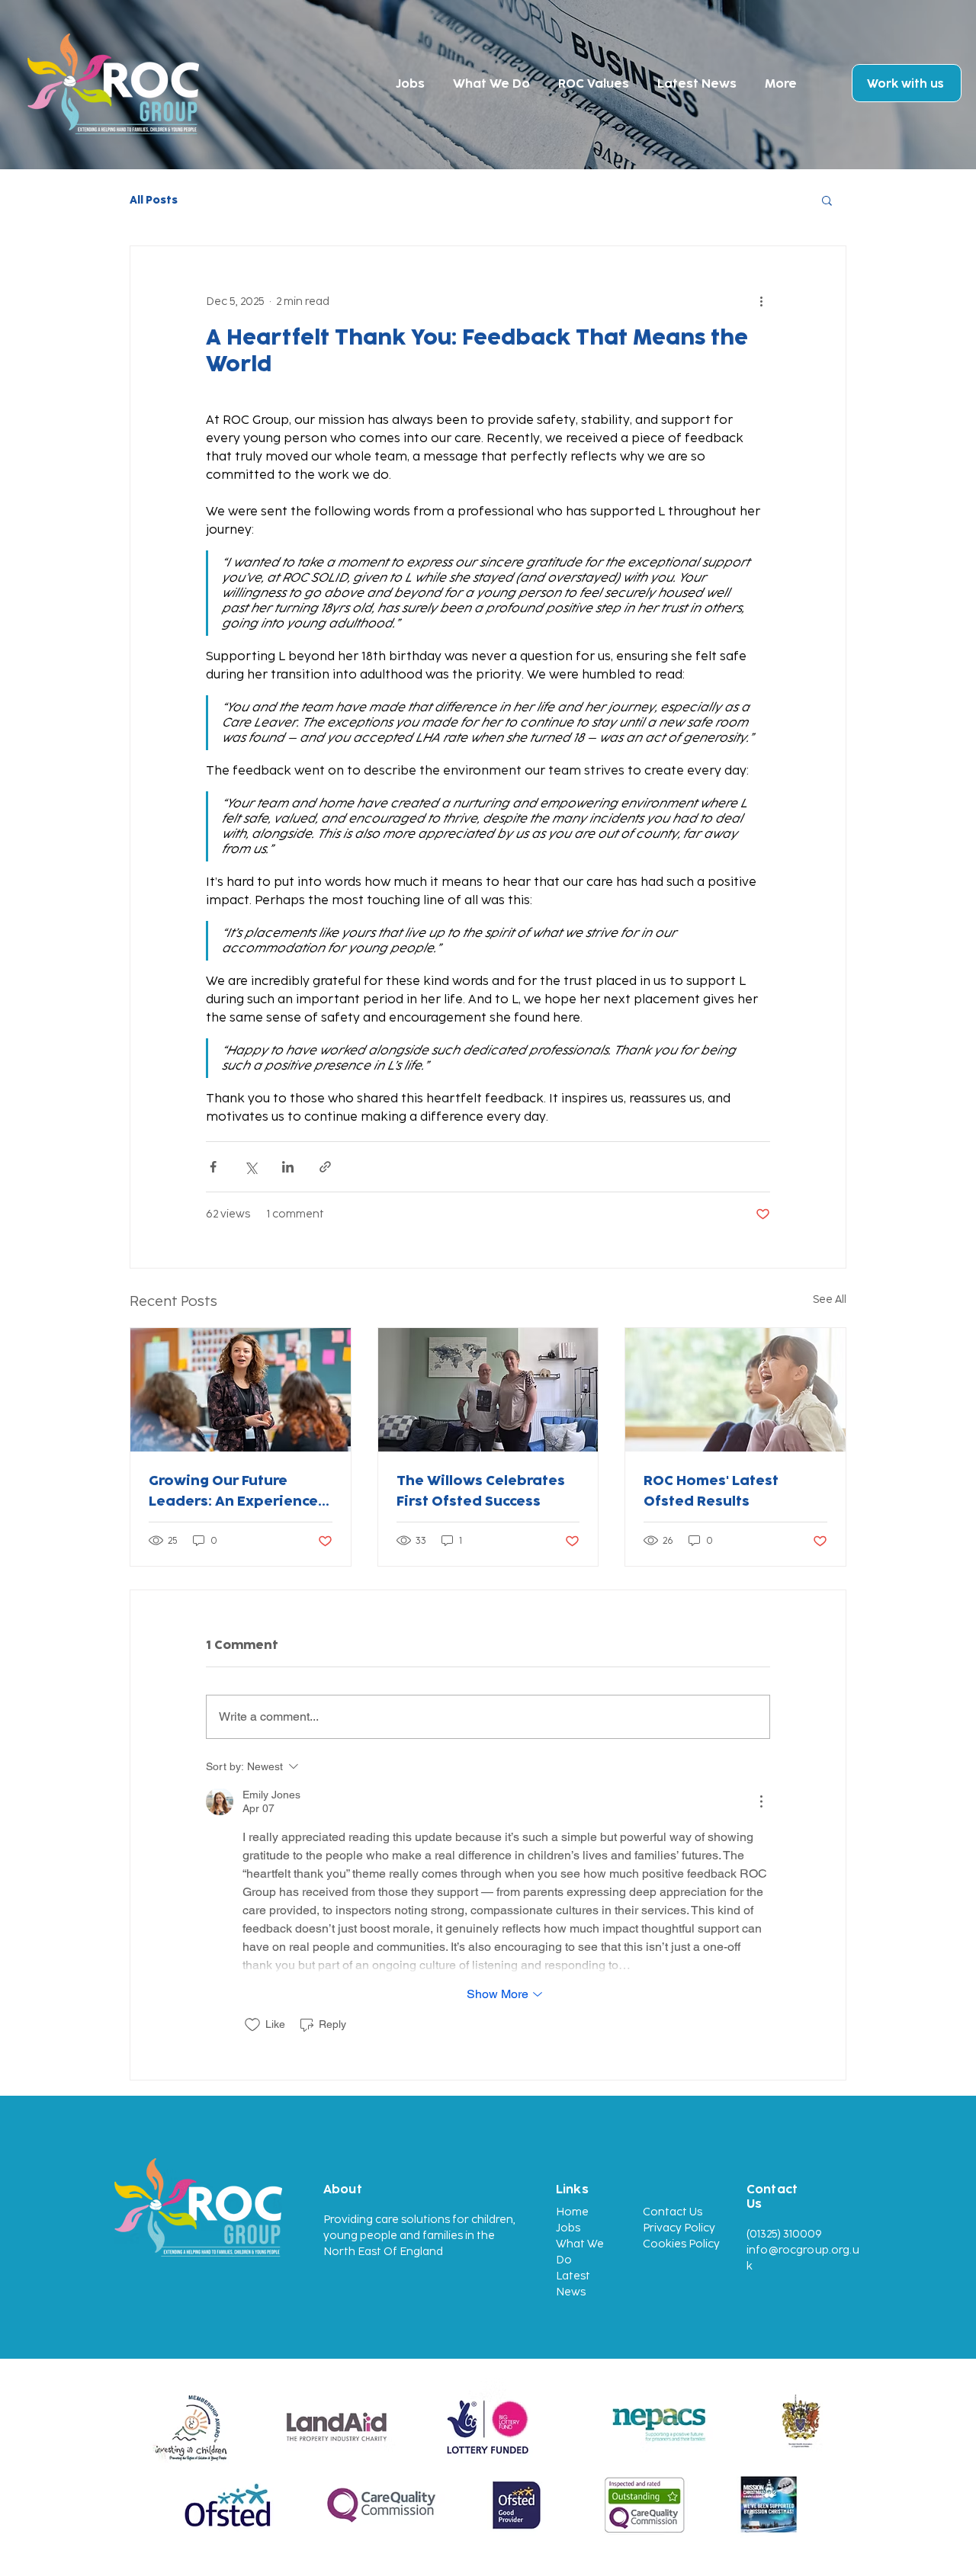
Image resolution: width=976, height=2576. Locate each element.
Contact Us (673, 2212)
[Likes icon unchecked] (252, 2025)
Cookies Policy (681, 2244)
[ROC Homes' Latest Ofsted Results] (735, 1390)
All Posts (154, 200)
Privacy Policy (679, 2228)
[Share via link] (325, 1167)
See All (830, 1299)
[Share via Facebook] (213, 1167)
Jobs (568, 2228)
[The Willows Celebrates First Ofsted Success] (488, 1390)
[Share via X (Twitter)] (250, 1167)
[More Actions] (761, 1801)
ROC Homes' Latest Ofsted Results (711, 1490)
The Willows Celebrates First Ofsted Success (481, 1490)
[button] (827, 200)
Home (572, 2212)
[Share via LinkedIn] (288, 1167)
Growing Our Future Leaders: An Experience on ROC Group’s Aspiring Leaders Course (236, 1490)
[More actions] (761, 301)
